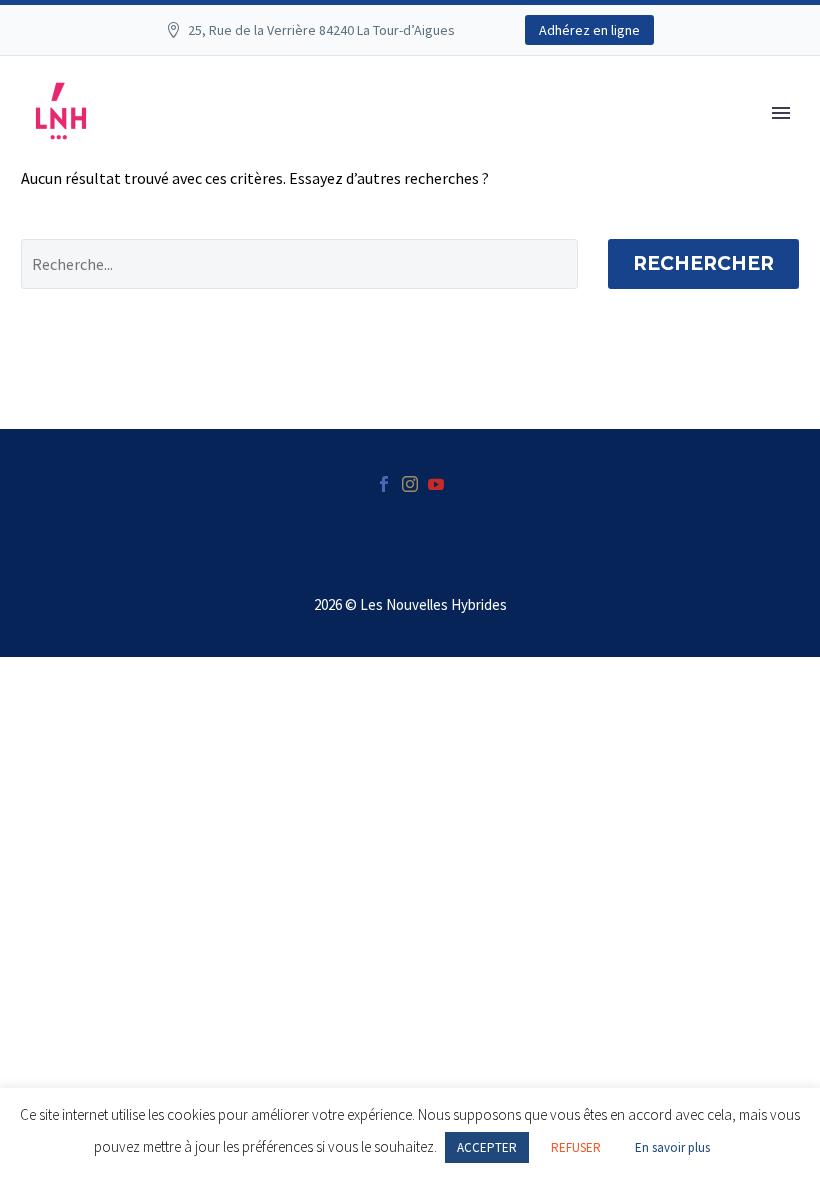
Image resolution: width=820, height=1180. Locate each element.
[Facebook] (384, 484)
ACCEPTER (487, 1147)
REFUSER (576, 1147)
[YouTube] (436, 484)
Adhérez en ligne (589, 30)
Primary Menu (781, 113)
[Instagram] (410, 484)
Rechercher (703, 263)
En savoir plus (672, 1147)
